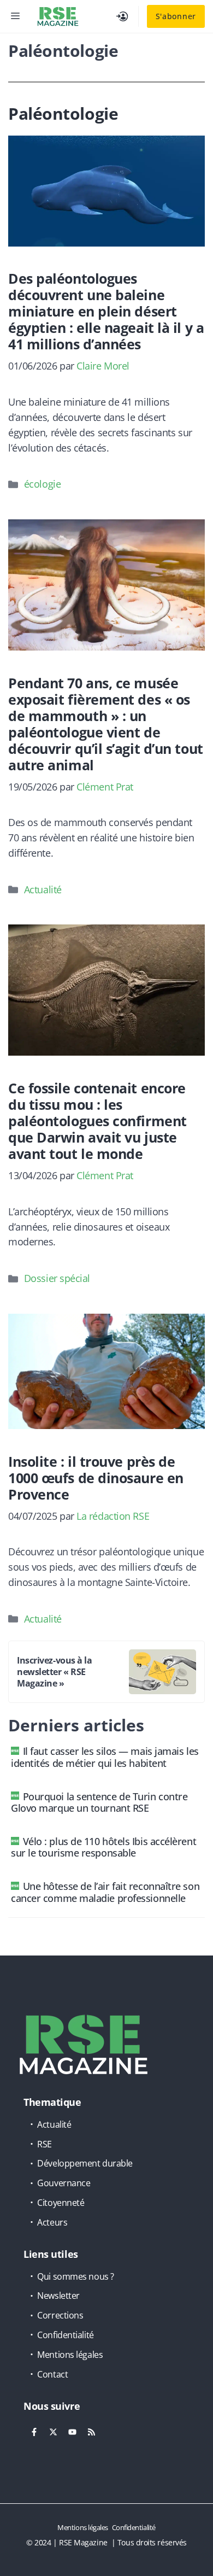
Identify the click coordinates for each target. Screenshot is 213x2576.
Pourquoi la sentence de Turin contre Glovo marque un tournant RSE (99, 1802)
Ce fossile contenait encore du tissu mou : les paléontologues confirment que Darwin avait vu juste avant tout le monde (97, 1121)
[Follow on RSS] (91, 2432)
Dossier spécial (57, 1278)
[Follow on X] (53, 2432)
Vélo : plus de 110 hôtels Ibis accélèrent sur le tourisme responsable (103, 1847)
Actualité (43, 889)
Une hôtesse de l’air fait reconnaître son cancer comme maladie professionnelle (105, 1892)
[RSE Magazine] (58, 16)
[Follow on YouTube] (72, 2432)
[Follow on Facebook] (34, 2432)
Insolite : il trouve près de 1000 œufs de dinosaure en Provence (96, 1478)
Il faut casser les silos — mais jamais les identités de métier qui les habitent (105, 1757)
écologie (42, 484)
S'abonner (176, 16)
